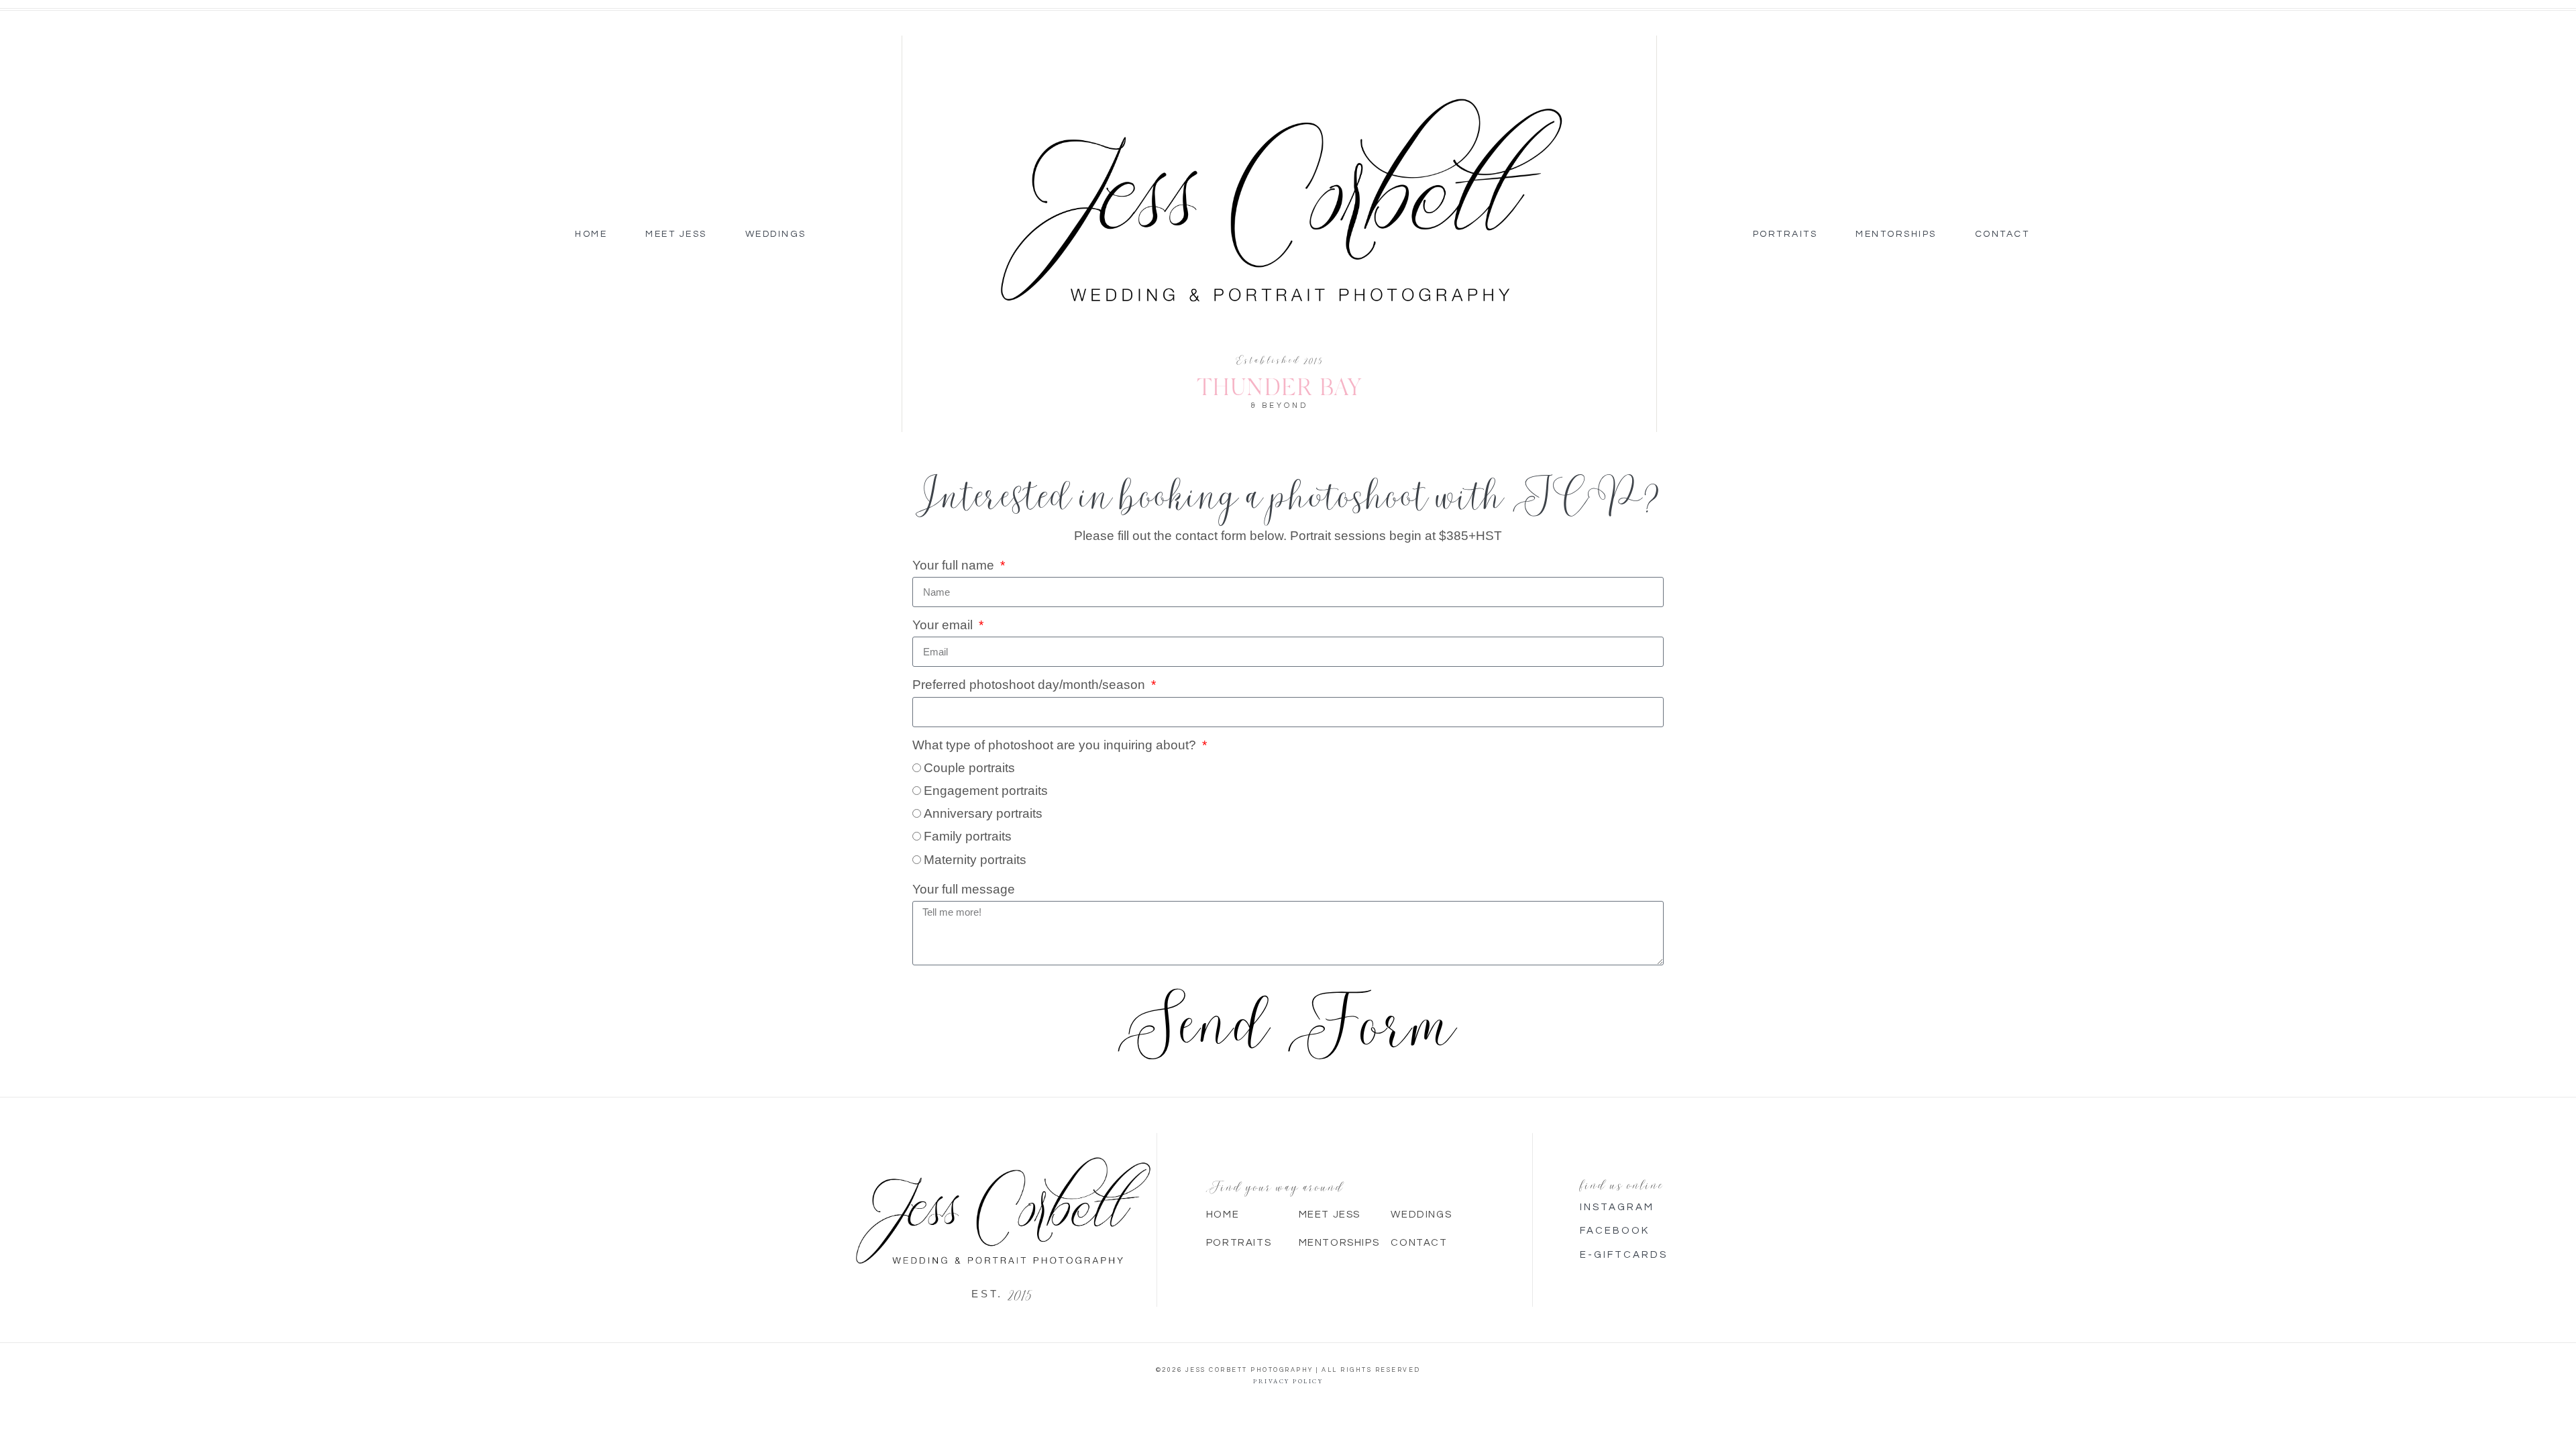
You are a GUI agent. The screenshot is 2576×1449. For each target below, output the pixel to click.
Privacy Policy (1288, 1381)
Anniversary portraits (983, 813)
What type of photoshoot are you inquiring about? (1056, 745)
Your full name (955, 565)
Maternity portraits (975, 860)
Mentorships (1896, 234)
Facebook (1615, 1231)
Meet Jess (676, 234)
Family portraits (968, 836)
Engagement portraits (986, 791)
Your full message (964, 889)
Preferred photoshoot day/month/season (1030, 685)
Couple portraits (969, 768)
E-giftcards (1624, 1255)
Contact (2002, 234)
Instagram (1617, 1207)
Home (591, 234)
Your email (944, 625)
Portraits (1785, 234)
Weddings (776, 234)
